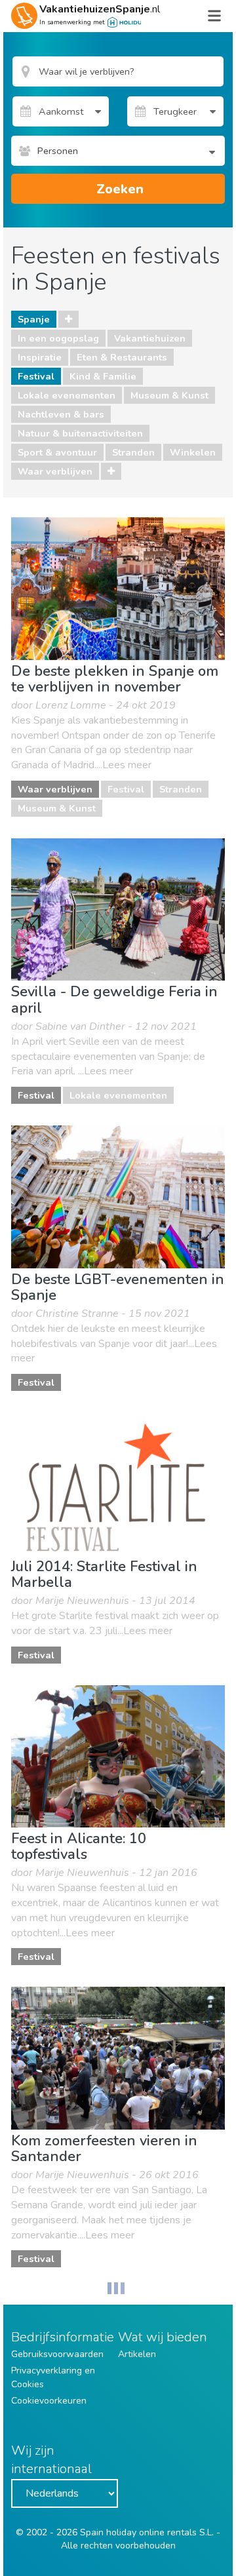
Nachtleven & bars (61, 414)
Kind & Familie (103, 376)
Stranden (133, 452)
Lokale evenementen (67, 395)
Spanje (34, 319)
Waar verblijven (55, 471)
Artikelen (137, 2354)
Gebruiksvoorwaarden (57, 2354)
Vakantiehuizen (150, 338)
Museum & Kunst (169, 395)
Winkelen (193, 452)
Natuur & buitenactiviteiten (80, 433)
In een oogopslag (58, 338)
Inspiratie (40, 357)
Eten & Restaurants (122, 357)
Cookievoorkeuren (49, 2401)
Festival (36, 376)
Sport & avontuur (57, 452)
